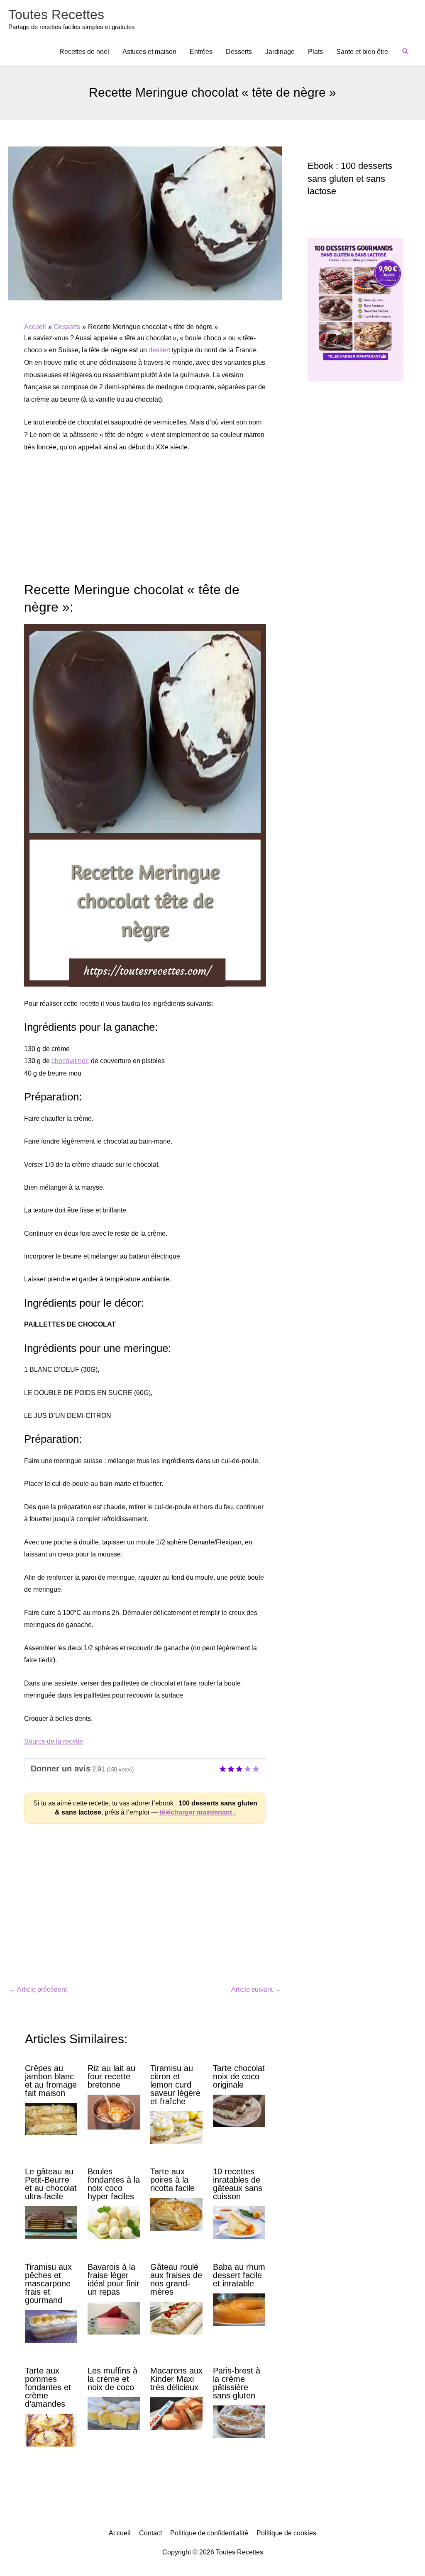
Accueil (120, 2533)
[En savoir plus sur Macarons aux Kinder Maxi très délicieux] (176, 2413)
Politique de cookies (286, 2533)
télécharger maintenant (197, 1812)
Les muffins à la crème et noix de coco (112, 2379)
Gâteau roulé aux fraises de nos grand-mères (176, 2279)
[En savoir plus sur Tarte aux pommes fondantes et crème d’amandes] (51, 2430)
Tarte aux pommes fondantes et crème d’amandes (48, 2387)
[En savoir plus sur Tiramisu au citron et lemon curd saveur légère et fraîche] (176, 2127)
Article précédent (38, 1989)
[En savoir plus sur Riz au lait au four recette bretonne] (114, 2111)
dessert (159, 350)
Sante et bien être (362, 52)
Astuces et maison (149, 52)
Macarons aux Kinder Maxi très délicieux (176, 2379)
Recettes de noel (84, 52)
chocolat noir (70, 1061)
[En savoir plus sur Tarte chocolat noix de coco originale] (239, 2110)
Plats (315, 52)
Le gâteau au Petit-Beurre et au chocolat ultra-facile (51, 2184)
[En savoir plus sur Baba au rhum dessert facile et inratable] (239, 2309)
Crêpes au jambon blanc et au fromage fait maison (51, 2081)
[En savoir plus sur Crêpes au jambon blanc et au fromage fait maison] (51, 2119)
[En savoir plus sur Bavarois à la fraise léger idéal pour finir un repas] (114, 2318)
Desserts (239, 52)
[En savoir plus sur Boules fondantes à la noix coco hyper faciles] (114, 2222)
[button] (406, 52)
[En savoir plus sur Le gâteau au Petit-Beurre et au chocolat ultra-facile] (51, 2222)
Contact (150, 2533)
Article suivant (256, 1989)
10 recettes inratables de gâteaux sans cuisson (238, 2184)
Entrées (201, 52)
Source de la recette (54, 1741)
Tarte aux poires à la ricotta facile (172, 2180)
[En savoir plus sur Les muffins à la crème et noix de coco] (114, 2413)
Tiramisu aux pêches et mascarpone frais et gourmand (48, 2283)
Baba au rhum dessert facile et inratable (239, 2275)
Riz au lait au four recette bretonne (111, 2076)
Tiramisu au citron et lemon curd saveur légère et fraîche (175, 2085)
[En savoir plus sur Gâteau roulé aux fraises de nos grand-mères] (176, 2318)
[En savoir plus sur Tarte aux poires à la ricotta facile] (176, 2214)
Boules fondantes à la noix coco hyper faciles (114, 2184)
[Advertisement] (145, 522)
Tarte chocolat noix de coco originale (239, 2076)
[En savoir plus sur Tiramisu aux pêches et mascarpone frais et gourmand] (51, 2326)
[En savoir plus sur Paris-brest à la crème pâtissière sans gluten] (239, 2421)
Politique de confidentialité (209, 2533)
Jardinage (280, 52)
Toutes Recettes (56, 15)
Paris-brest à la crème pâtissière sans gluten (237, 2383)
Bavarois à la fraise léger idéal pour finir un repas (114, 2279)
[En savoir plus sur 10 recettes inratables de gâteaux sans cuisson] (239, 2222)
